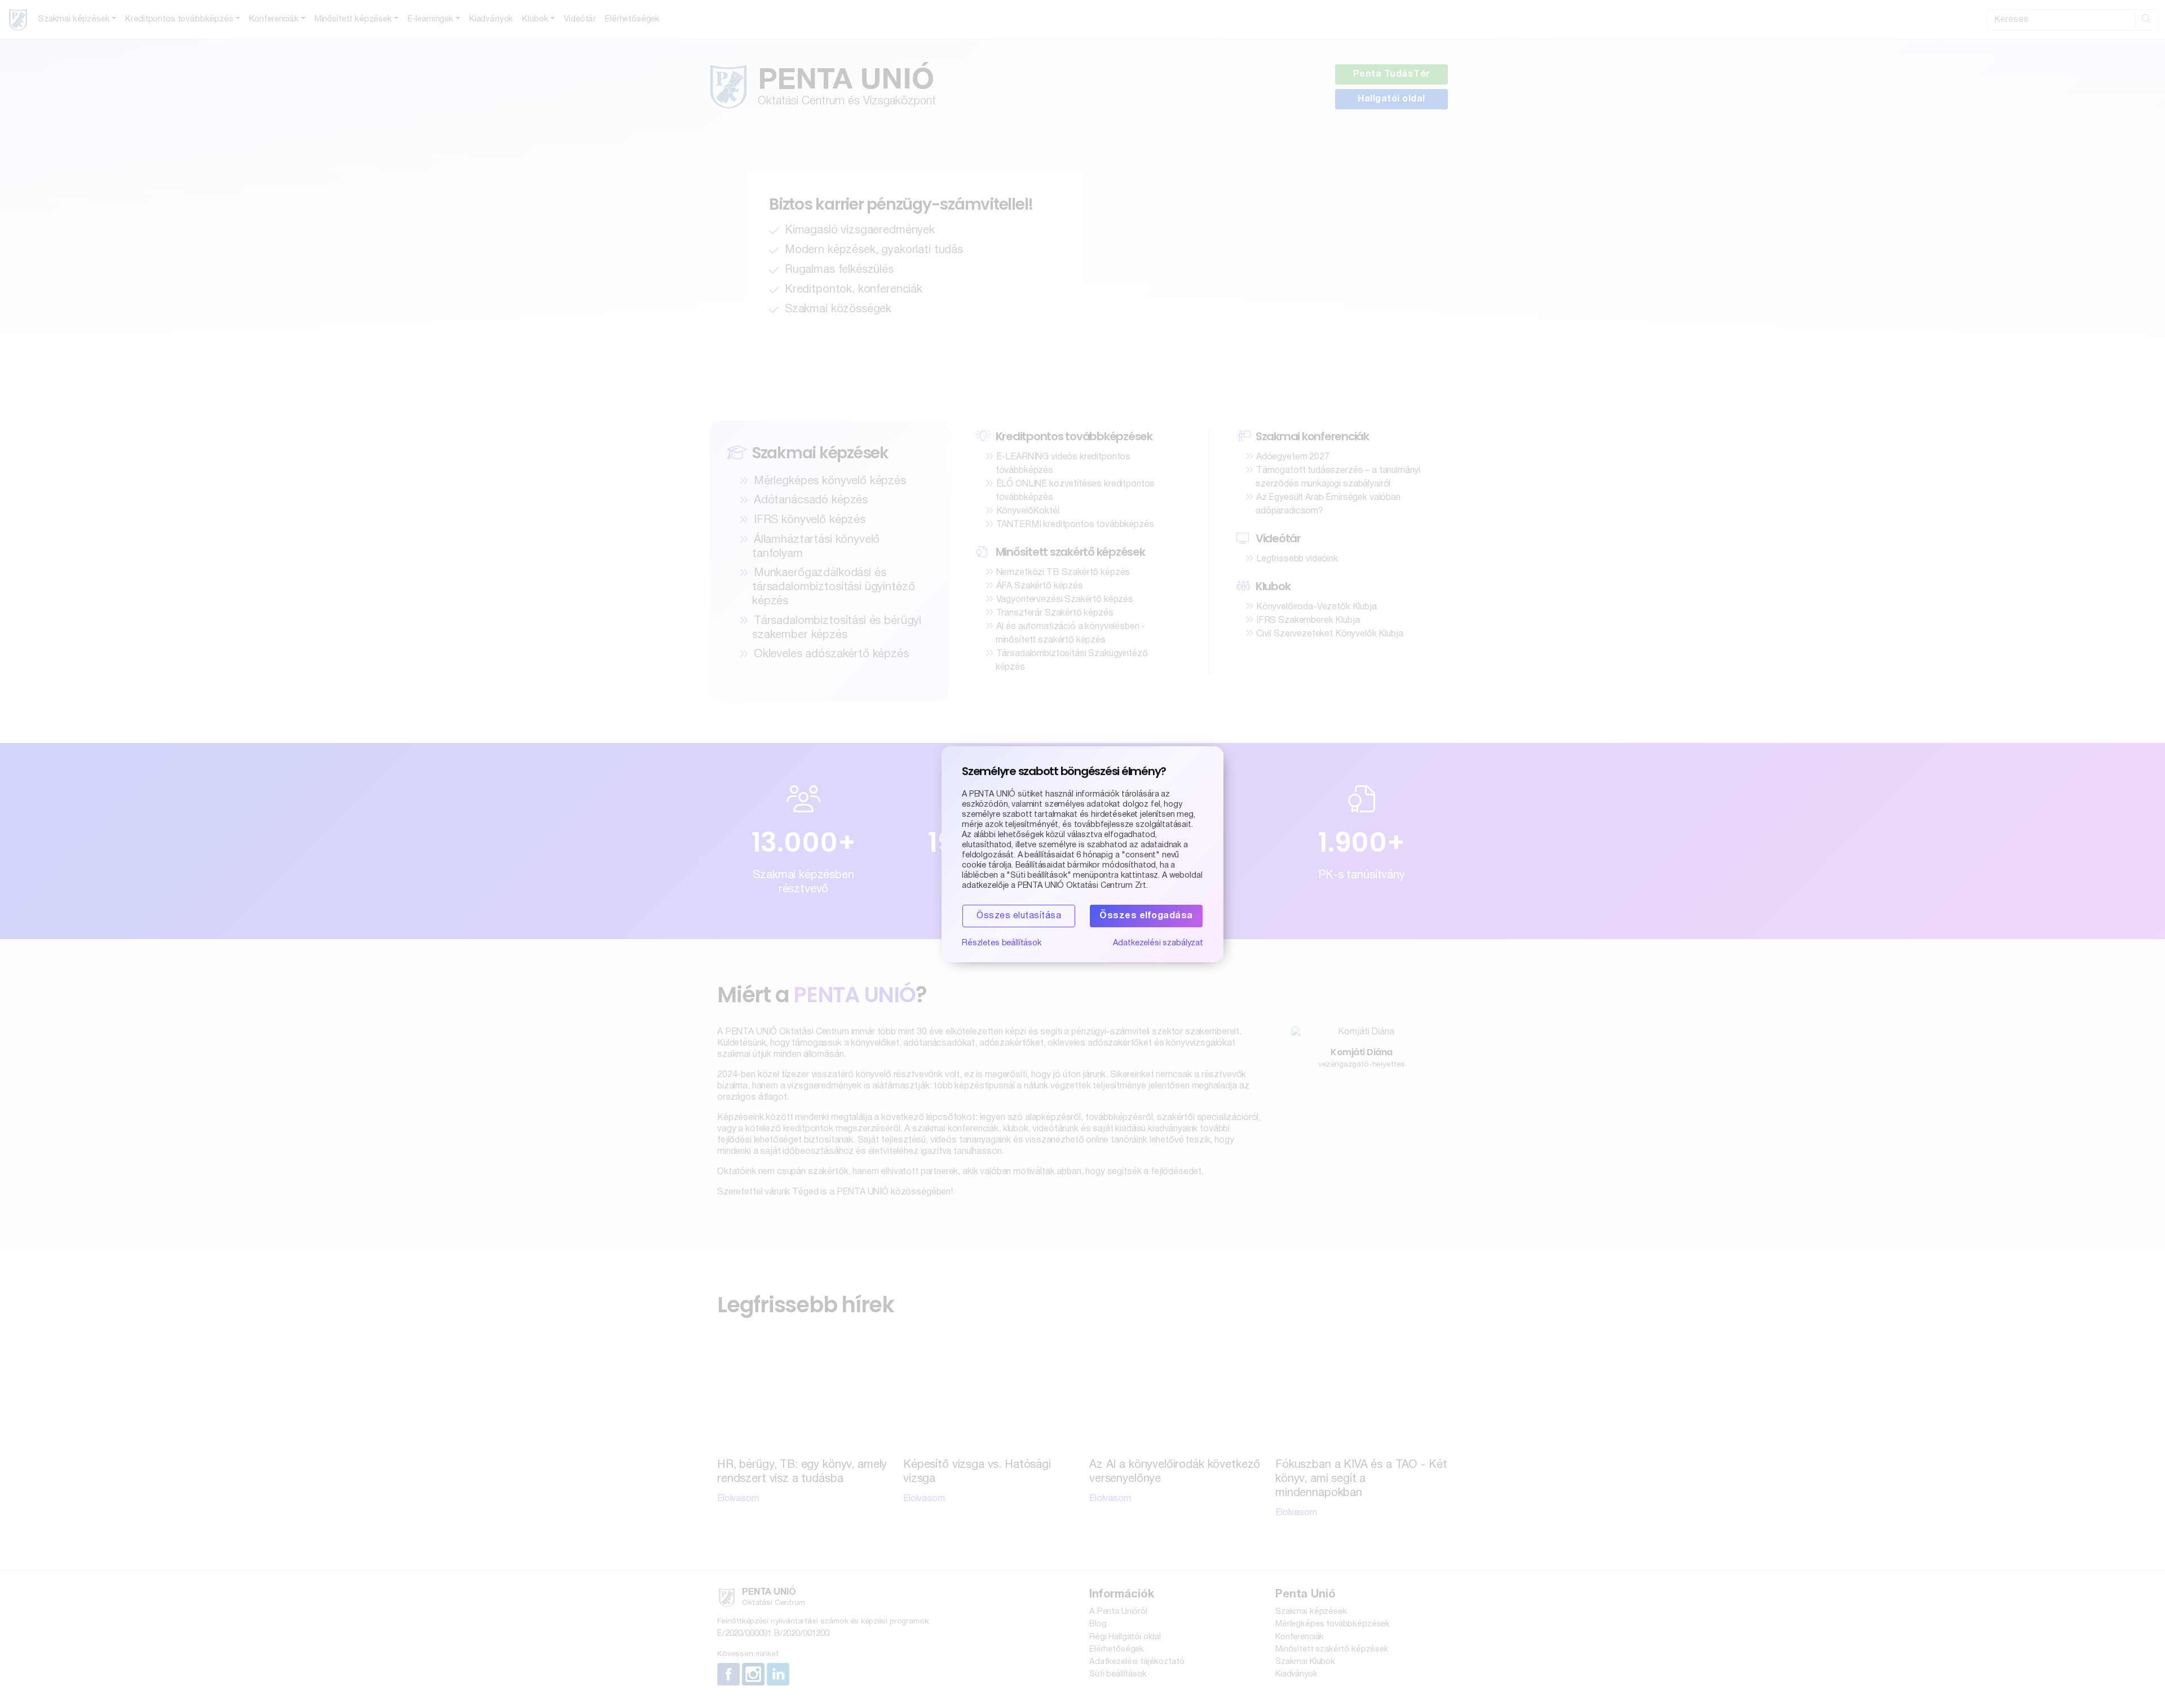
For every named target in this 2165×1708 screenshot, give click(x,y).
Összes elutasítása (1019, 916)
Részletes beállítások (1002, 943)
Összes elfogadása (1146, 916)
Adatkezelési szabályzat (1158, 943)
